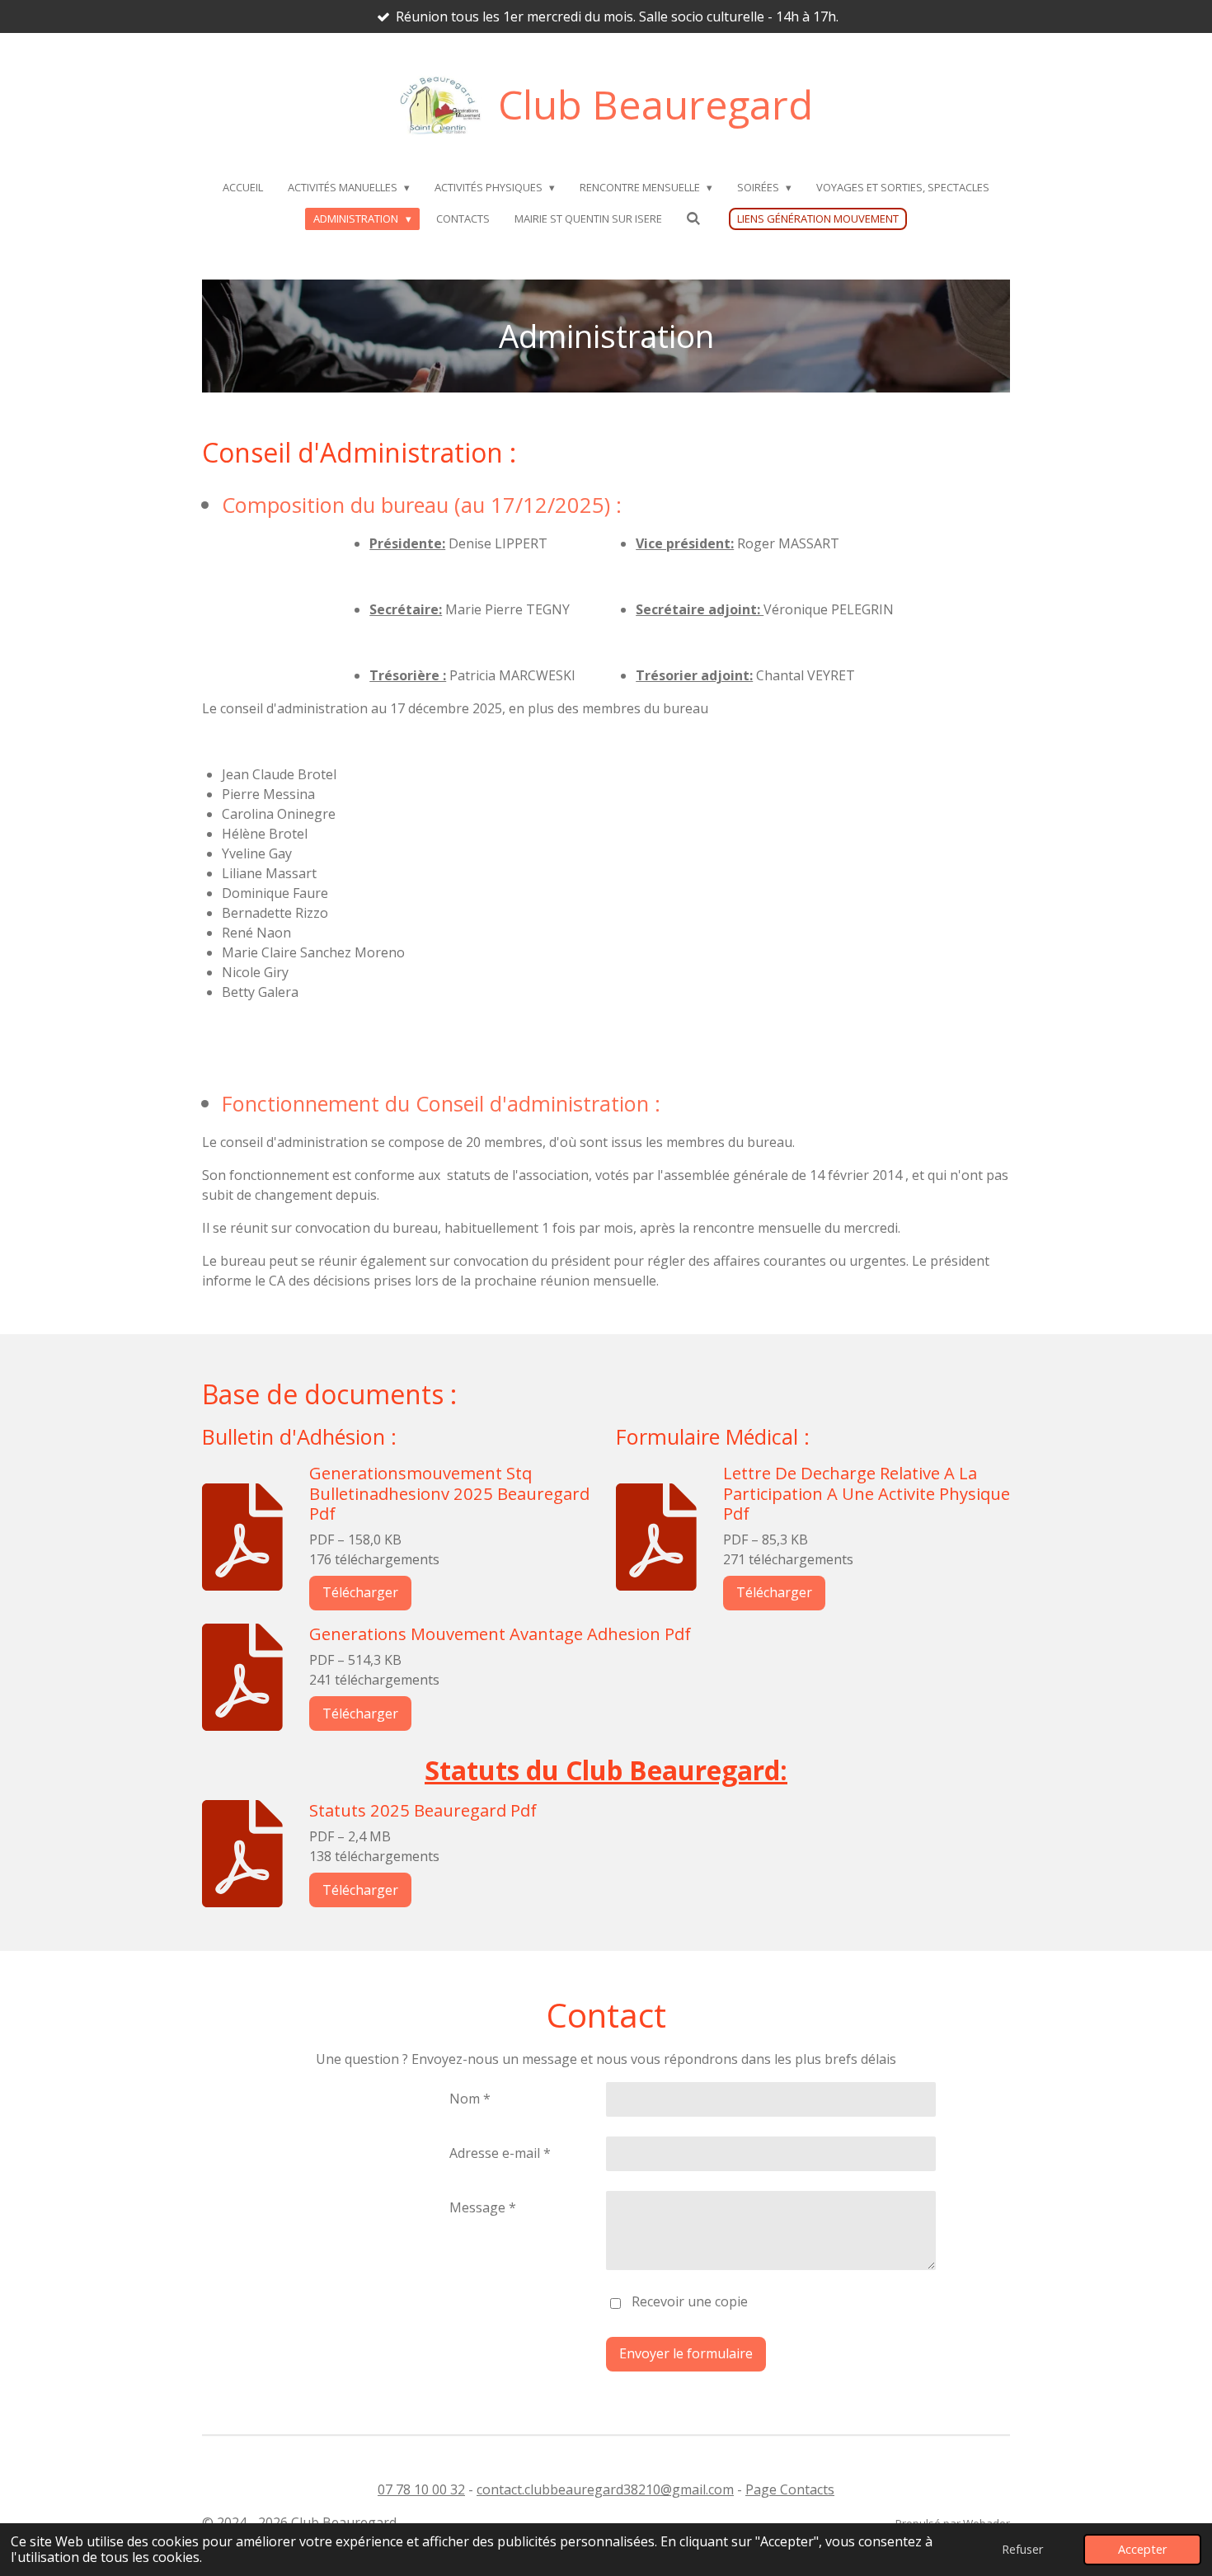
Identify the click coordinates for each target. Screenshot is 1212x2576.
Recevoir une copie (690, 2302)
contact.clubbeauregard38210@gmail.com (605, 2489)
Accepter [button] (1142, 2549)
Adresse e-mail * (500, 2153)
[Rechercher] (694, 219)
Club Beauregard (655, 104)
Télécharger (360, 1592)
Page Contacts (790, 2489)
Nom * (470, 2099)
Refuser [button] (1022, 2549)
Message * (483, 2207)
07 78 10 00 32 (421, 2489)
